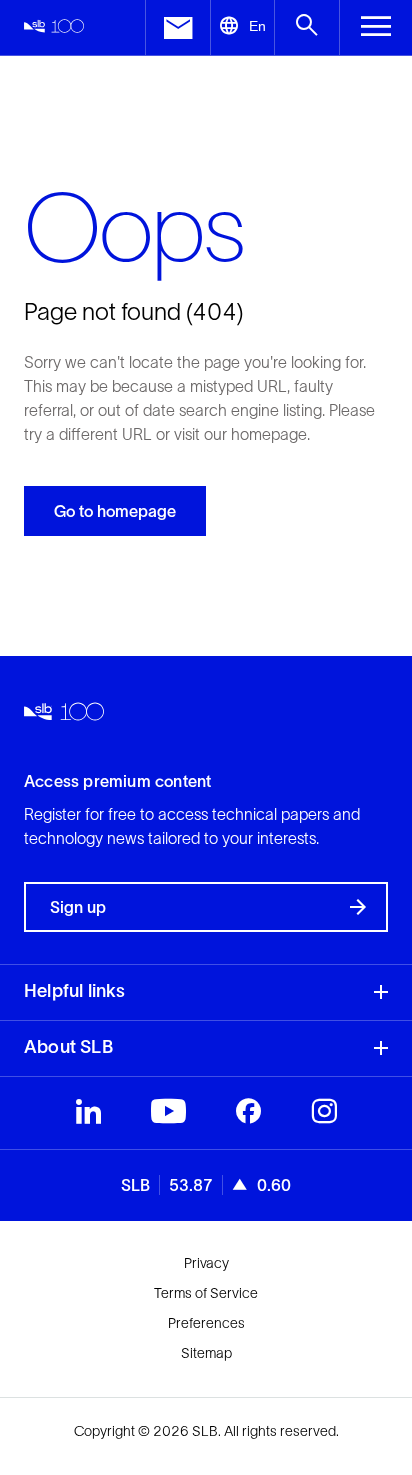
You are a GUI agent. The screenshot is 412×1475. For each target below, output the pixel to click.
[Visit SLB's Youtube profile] (168, 1116)
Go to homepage (115, 511)
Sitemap (206, 1353)
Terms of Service (206, 1293)
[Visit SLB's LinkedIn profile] (88, 1116)
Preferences (206, 1323)
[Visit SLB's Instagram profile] (324, 1116)
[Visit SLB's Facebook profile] (248, 1116)
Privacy (206, 1263)
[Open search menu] (306, 27)
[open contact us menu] (177, 27)
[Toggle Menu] (375, 27)
